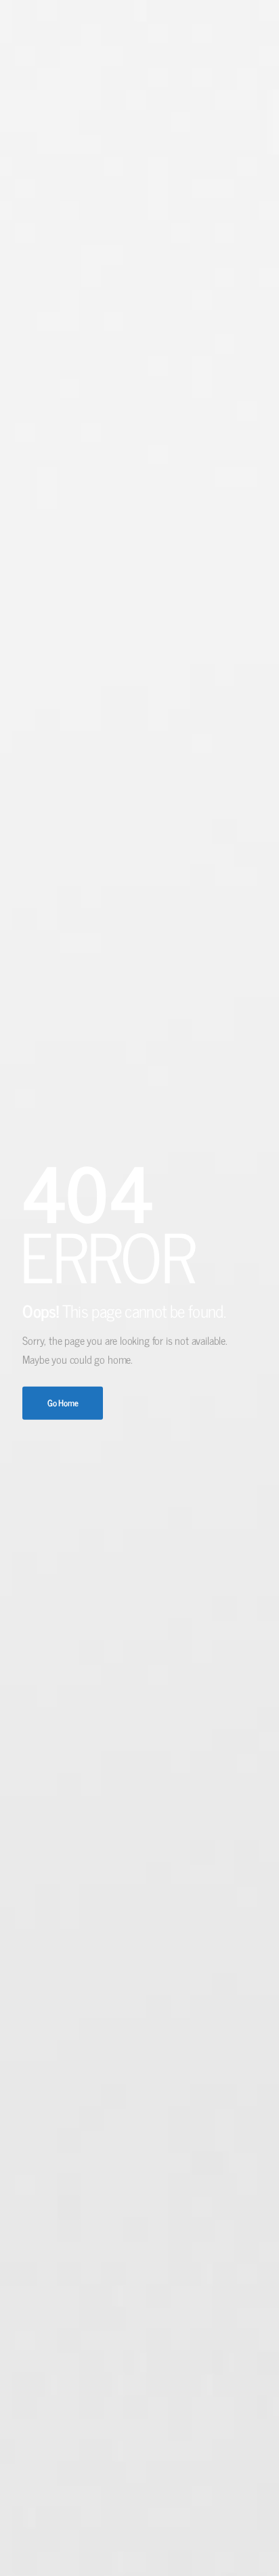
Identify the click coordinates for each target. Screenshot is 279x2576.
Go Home (63, 1403)
